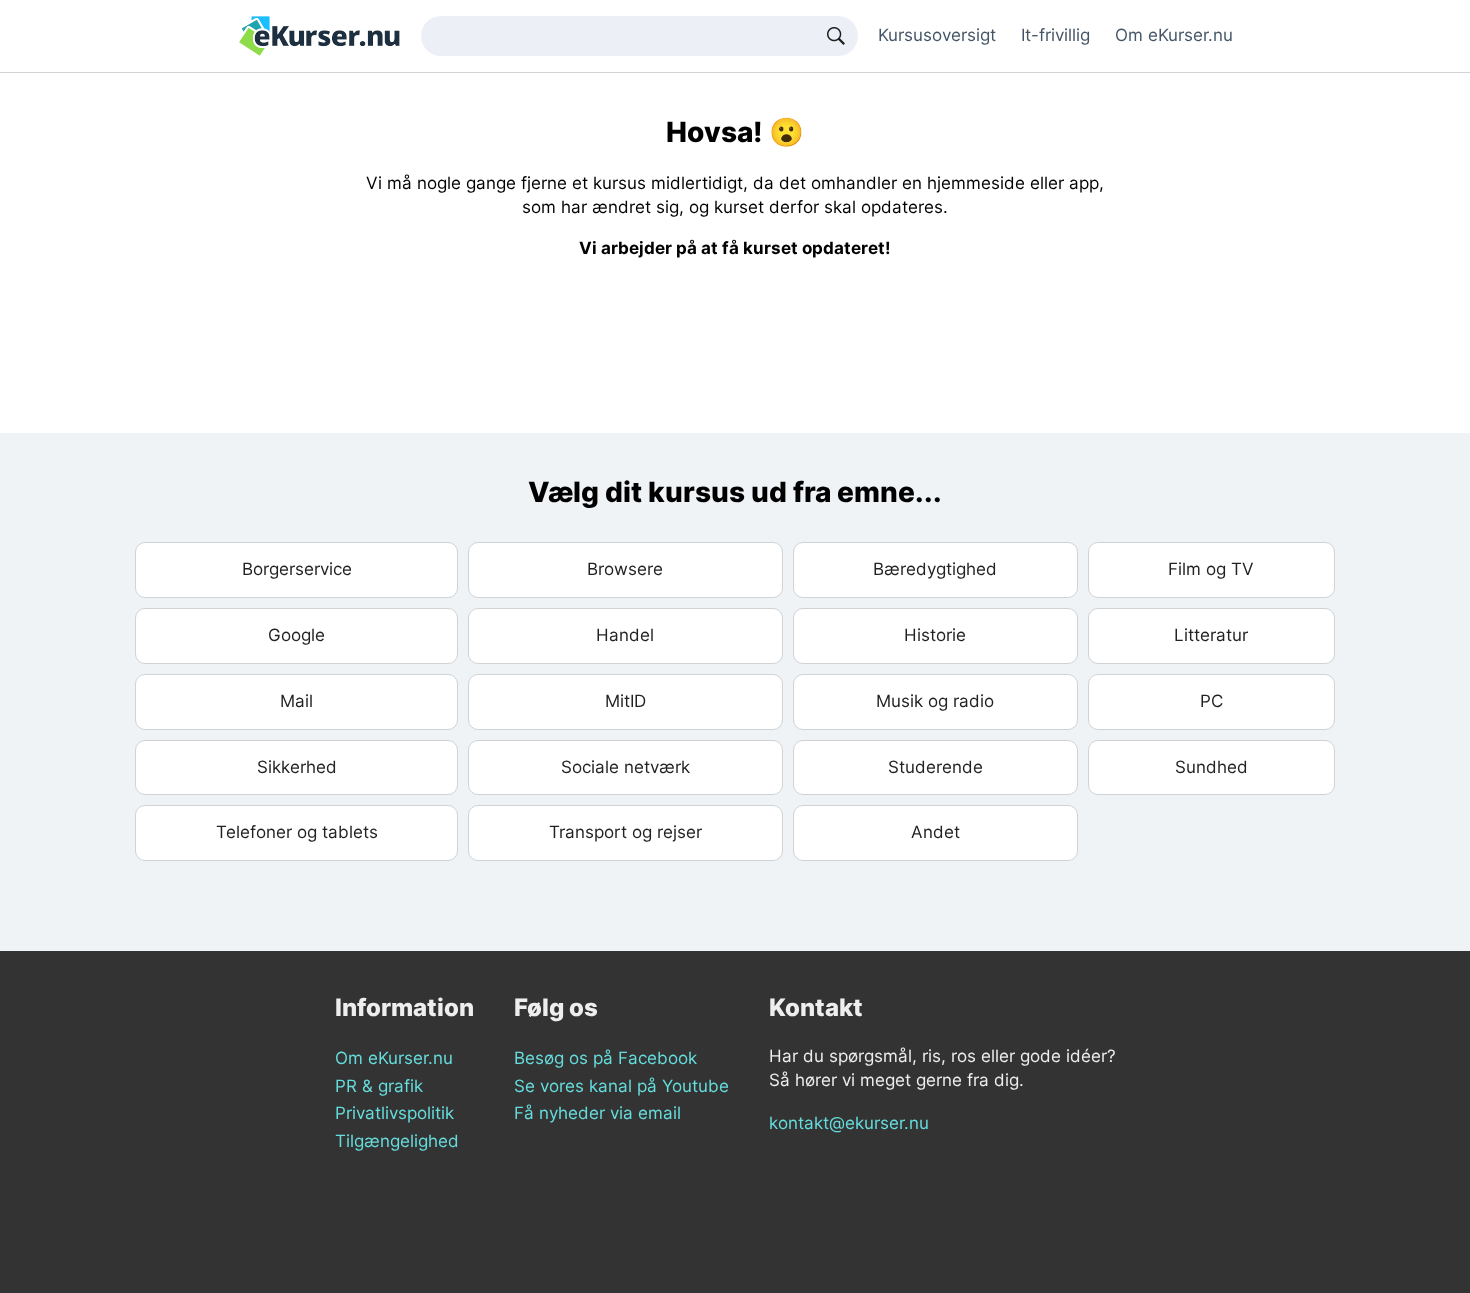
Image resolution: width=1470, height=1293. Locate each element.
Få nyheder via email (597, 1113)
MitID (625, 701)
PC (1211, 701)
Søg (836, 36)
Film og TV (1211, 569)
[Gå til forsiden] (319, 35)
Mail (296, 701)
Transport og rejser (625, 832)
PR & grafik (379, 1086)
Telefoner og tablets (297, 832)
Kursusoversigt (937, 35)
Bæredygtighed (935, 569)
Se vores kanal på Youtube (621, 1086)
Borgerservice (297, 569)
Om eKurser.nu (1174, 35)
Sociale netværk (625, 767)
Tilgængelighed (397, 1141)
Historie (935, 635)
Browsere (625, 569)
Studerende (935, 767)
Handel (625, 635)
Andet (935, 832)
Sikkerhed (297, 767)
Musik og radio (935, 701)
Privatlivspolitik (394, 1113)
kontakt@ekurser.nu (849, 1123)
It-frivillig (1055, 35)
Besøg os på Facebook (605, 1058)
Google (296, 635)
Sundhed (1211, 767)
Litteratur (1211, 635)
